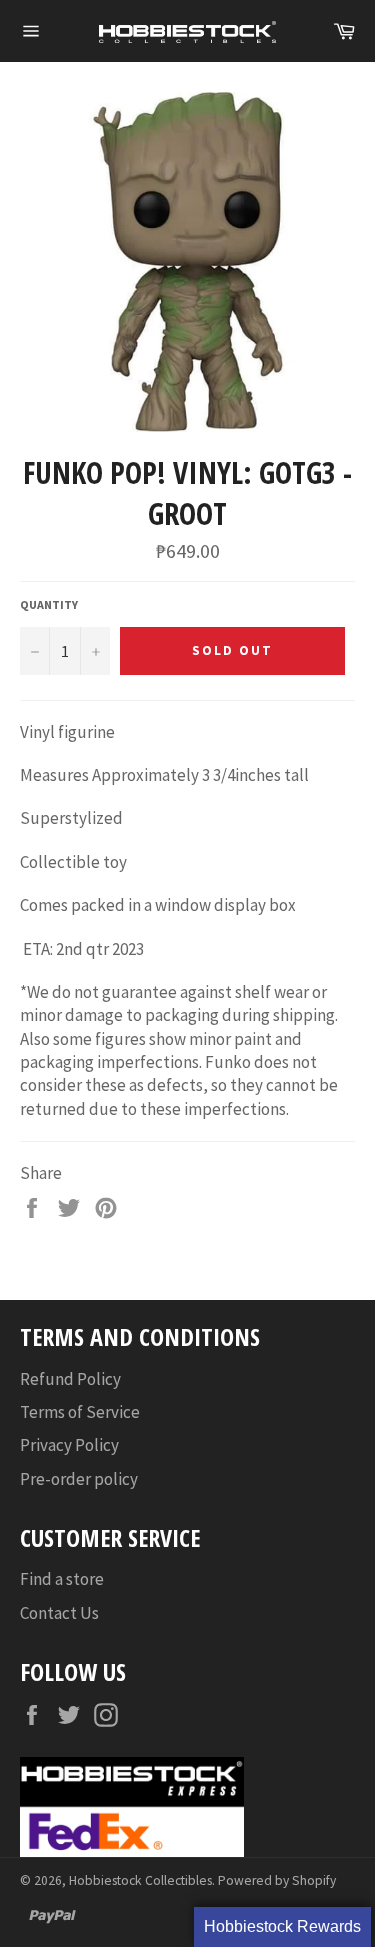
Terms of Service (80, 1412)
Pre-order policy (79, 1479)
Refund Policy (70, 1379)
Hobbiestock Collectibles (140, 1880)
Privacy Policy (69, 1445)
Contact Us (59, 1613)
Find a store (62, 1579)
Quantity (49, 604)
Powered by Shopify (277, 1880)
